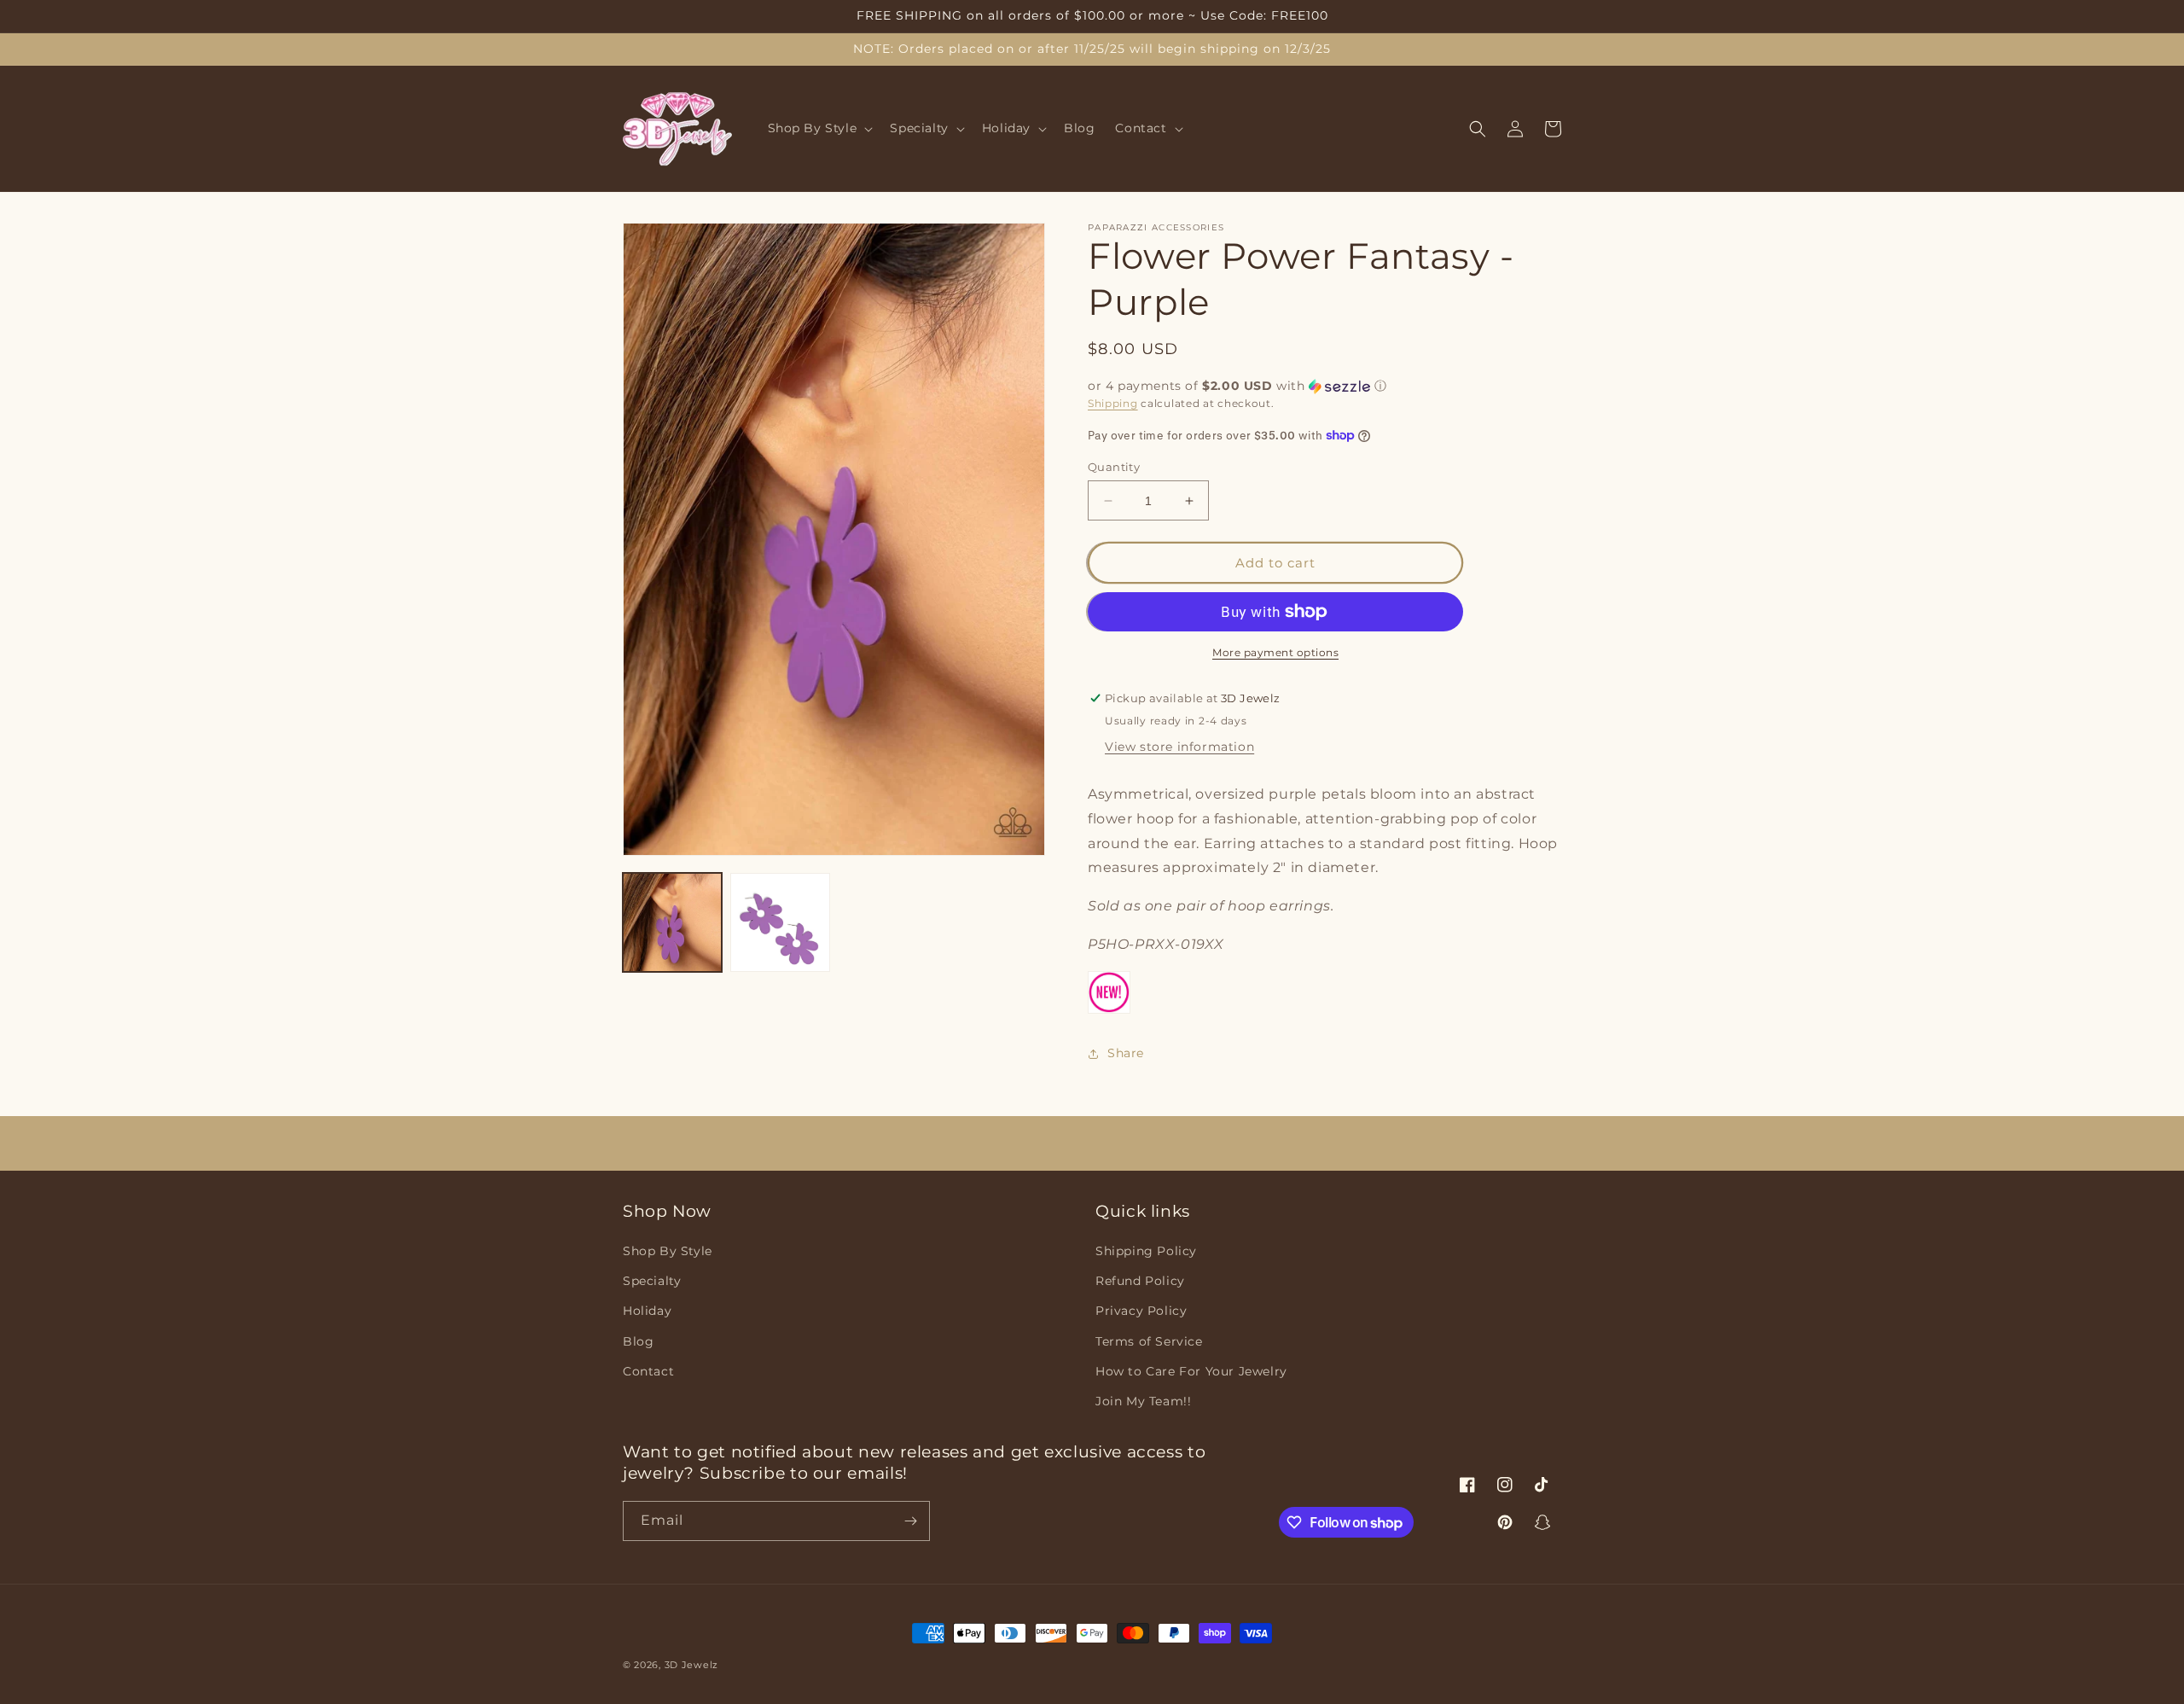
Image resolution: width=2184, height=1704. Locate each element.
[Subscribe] (910, 1521)
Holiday (647, 1311)
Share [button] (1126, 1053)
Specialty (652, 1281)
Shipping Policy (1146, 1251)
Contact (648, 1371)
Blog (638, 1341)
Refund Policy (1140, 1281)
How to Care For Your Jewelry (1191, 1371)
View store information (1179, 747)
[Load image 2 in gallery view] (780, 922)
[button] (819, 129)
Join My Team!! (1143, 1401)
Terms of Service (1149, 1341)
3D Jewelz (691, 1665)
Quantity (1114, 467)
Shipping (1113, 403)
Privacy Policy (1141, 1311)
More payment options (1275, 652)
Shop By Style (668, 1251)
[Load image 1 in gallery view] (672, 922)
